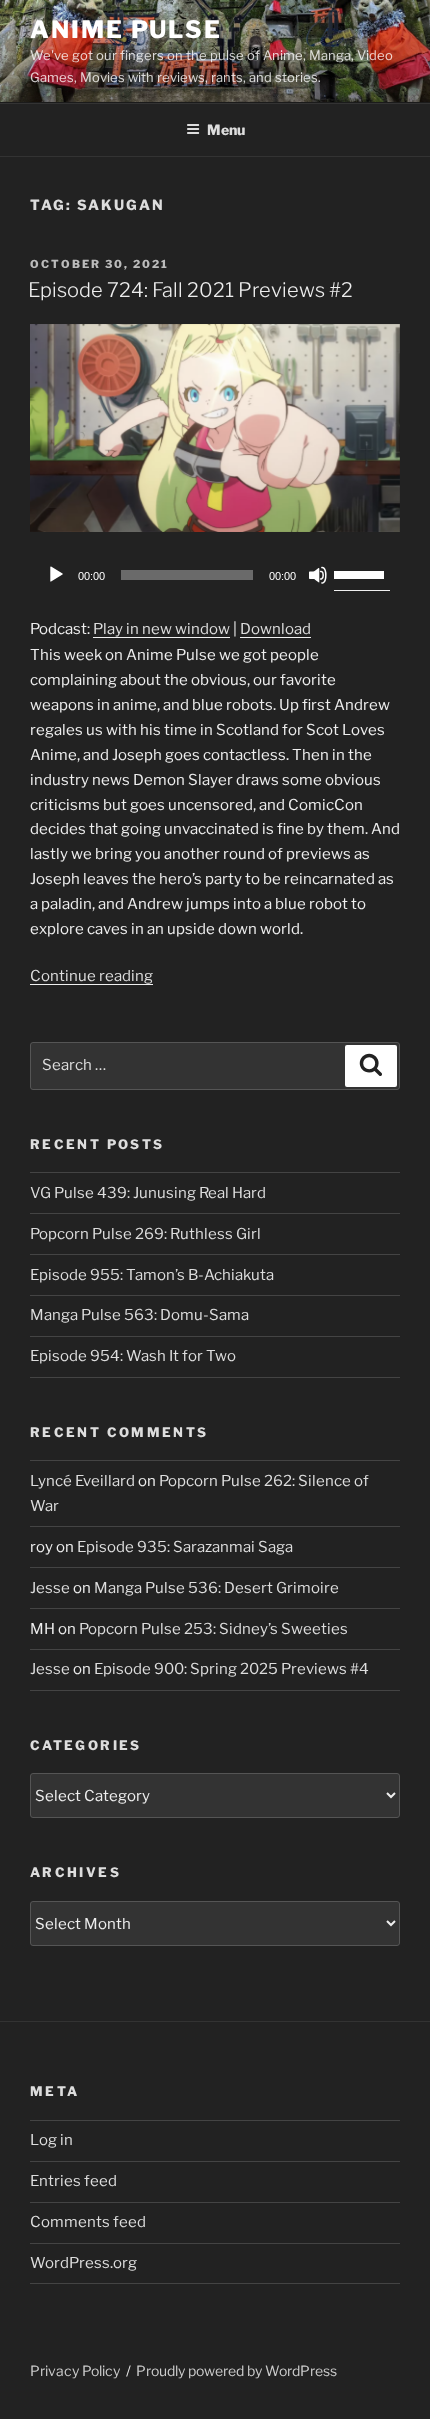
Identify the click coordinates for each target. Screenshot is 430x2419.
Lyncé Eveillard (82, 1481)
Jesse (50, 1588)
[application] (215, 575)
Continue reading (91, 976)
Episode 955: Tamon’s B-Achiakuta (152, 1275)
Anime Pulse (126, 29)
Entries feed (73, 2181)
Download (275, 629)
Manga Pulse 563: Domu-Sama (139, 1315)
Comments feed (88, 2222)
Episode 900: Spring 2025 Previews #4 (231, 1669)
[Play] (56, 575)
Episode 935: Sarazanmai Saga (185, 1547)
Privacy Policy (75, 2370)
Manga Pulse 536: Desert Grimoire (216, 1588)
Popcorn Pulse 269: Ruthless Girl (145, 1234)
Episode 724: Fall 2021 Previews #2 (190, 290)
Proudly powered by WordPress (236, 2370)
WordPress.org (83, 2263)
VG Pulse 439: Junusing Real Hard (148, 1193)
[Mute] (318, 575)
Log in (51, 2140)
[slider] (362, 573)
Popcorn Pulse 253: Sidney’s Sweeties (213, 1629)
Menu (226, 129)
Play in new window (161, 629)
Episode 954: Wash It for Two (133, 1356)
